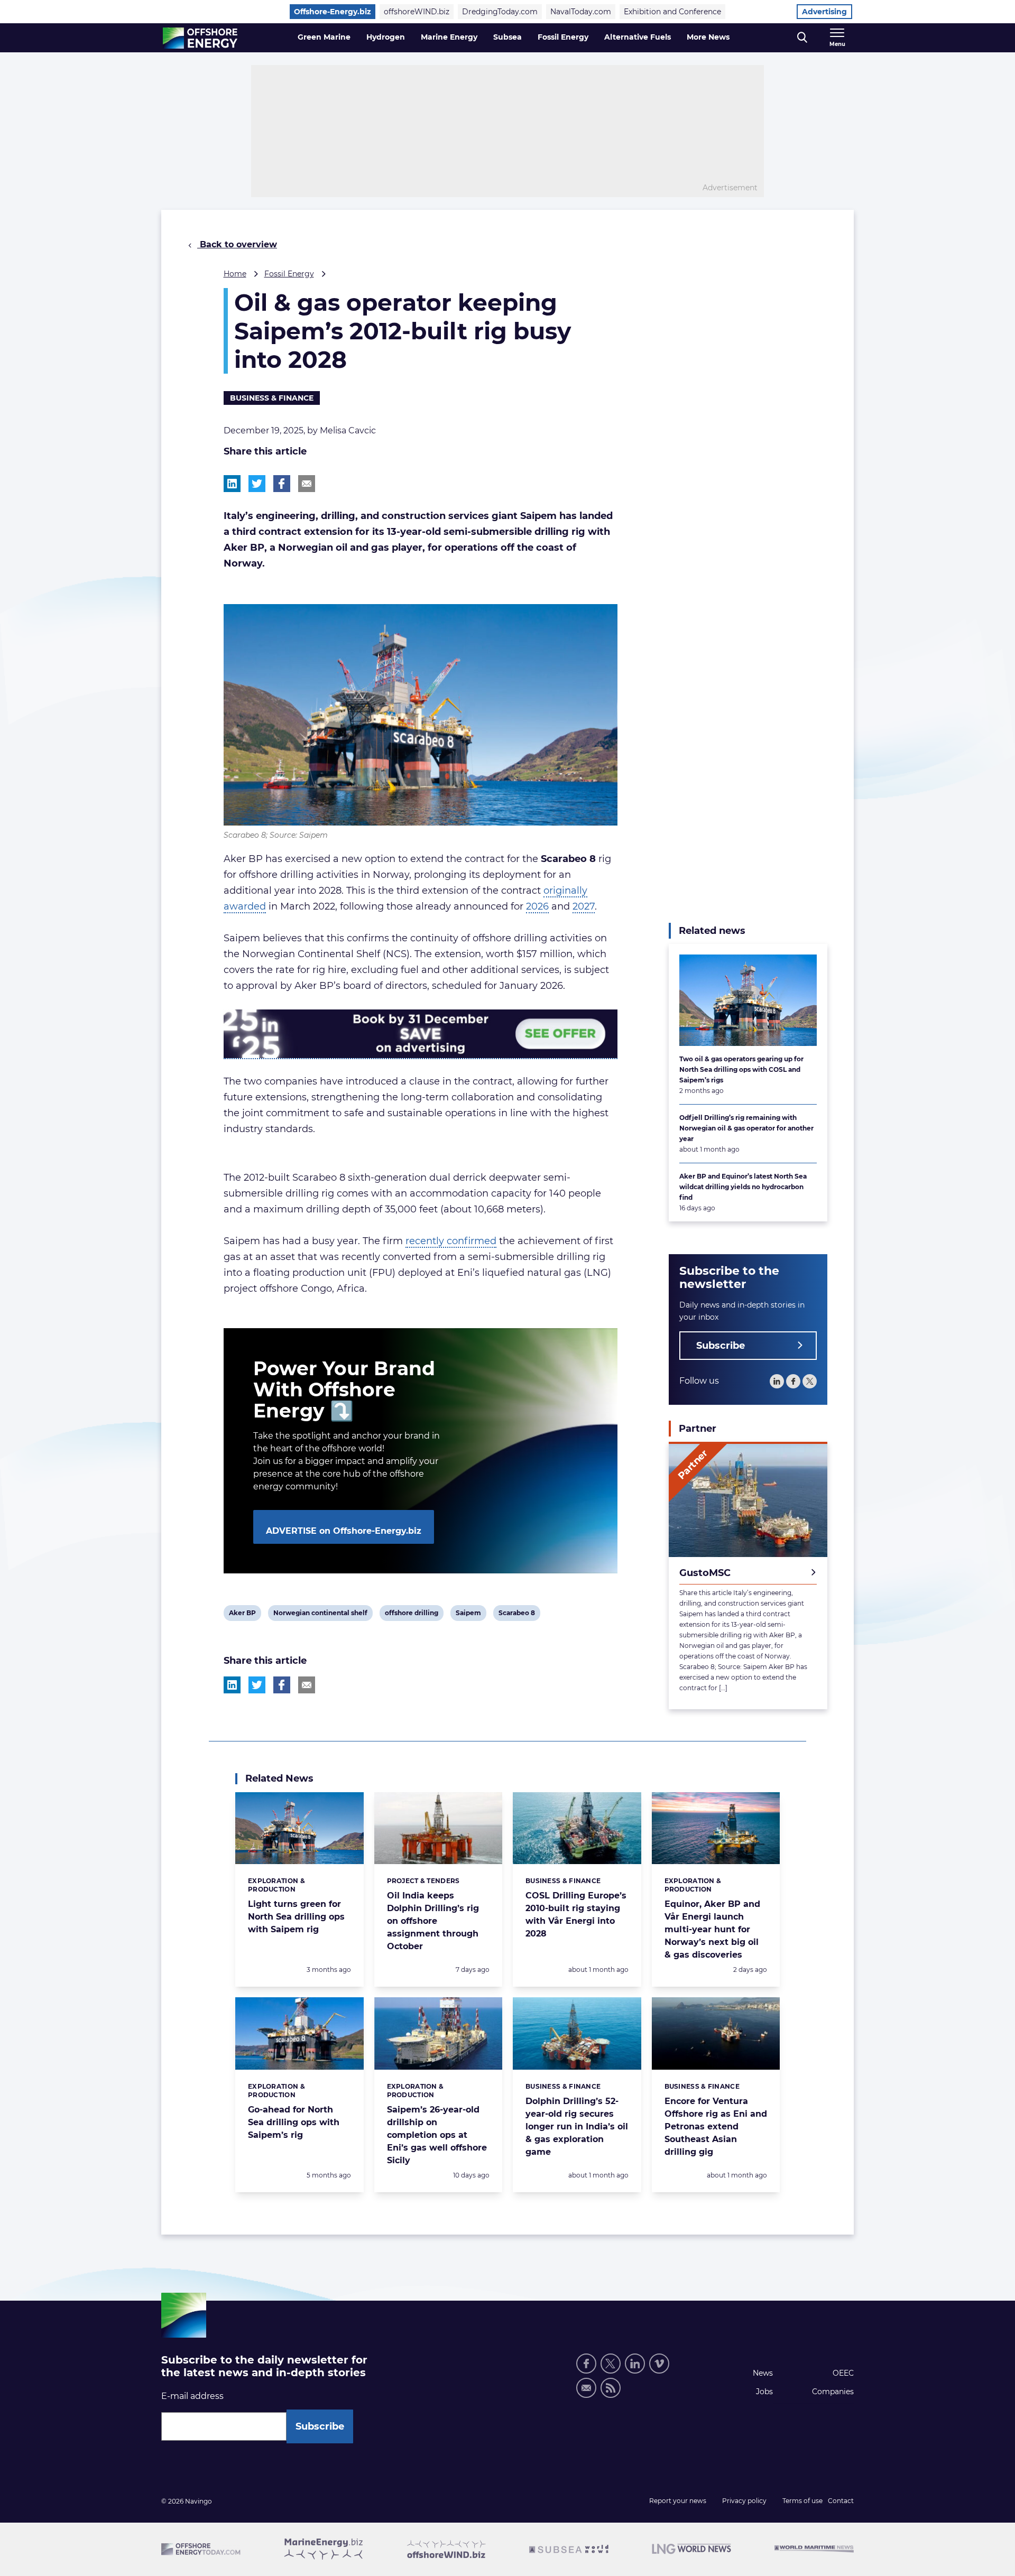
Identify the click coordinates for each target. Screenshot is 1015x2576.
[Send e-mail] (586, 2388)
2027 (584, 906)
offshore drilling (411, 1615)
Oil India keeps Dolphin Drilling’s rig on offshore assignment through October (433, 1921)
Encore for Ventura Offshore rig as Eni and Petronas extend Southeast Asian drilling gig (716, 2126)
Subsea (508, 37)
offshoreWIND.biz (417, 12)
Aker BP (242, 1615)
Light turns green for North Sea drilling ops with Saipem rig (296, 1917)
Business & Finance (272, 398)
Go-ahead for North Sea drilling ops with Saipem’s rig (294, 2122)
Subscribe (721, 1346)
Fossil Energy (563, 37)
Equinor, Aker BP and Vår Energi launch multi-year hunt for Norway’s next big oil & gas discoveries (712, 1929)
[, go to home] (200, 38)
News (763, 2373)
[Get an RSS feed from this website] (611, 2388)
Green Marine (324, 37)
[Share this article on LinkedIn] (232, 484)
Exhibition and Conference (672, 12)
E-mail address (192, 2396)
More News (708, 37)
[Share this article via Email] (307, 484)
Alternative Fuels (638, 37)
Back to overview (237, 244)
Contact (841, 2501)
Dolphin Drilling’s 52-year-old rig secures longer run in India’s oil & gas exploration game (577, 2126)
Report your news (678, 2501)
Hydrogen (386, 37)
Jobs (764, 2392)
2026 (537, 906)
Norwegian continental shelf (320, 1615)
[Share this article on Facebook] (282, 484)
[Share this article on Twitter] (257, 484)
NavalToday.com (581, 12)
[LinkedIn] (777, 1381)
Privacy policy (744, 2501)
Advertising (824, 12)
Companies (833, 2392)
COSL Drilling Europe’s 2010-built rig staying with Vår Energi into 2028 (576, 1915)
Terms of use (802, 2501)
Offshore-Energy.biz (333, 12)
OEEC (843, 2373)
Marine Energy (449, 37)
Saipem (468, 1615)
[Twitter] (810, 1381)
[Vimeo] (659, 2364)
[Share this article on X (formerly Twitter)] (257, 1685)
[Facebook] (793, 1381)
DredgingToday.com (500, 12)
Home (235, 274)
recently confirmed (451, 1241)
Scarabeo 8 (516, 1615)
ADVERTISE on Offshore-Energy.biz (344, 1531)
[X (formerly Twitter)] (611, 2364)
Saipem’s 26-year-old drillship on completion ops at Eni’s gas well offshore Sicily (437, 2135)
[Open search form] (802, 38)
